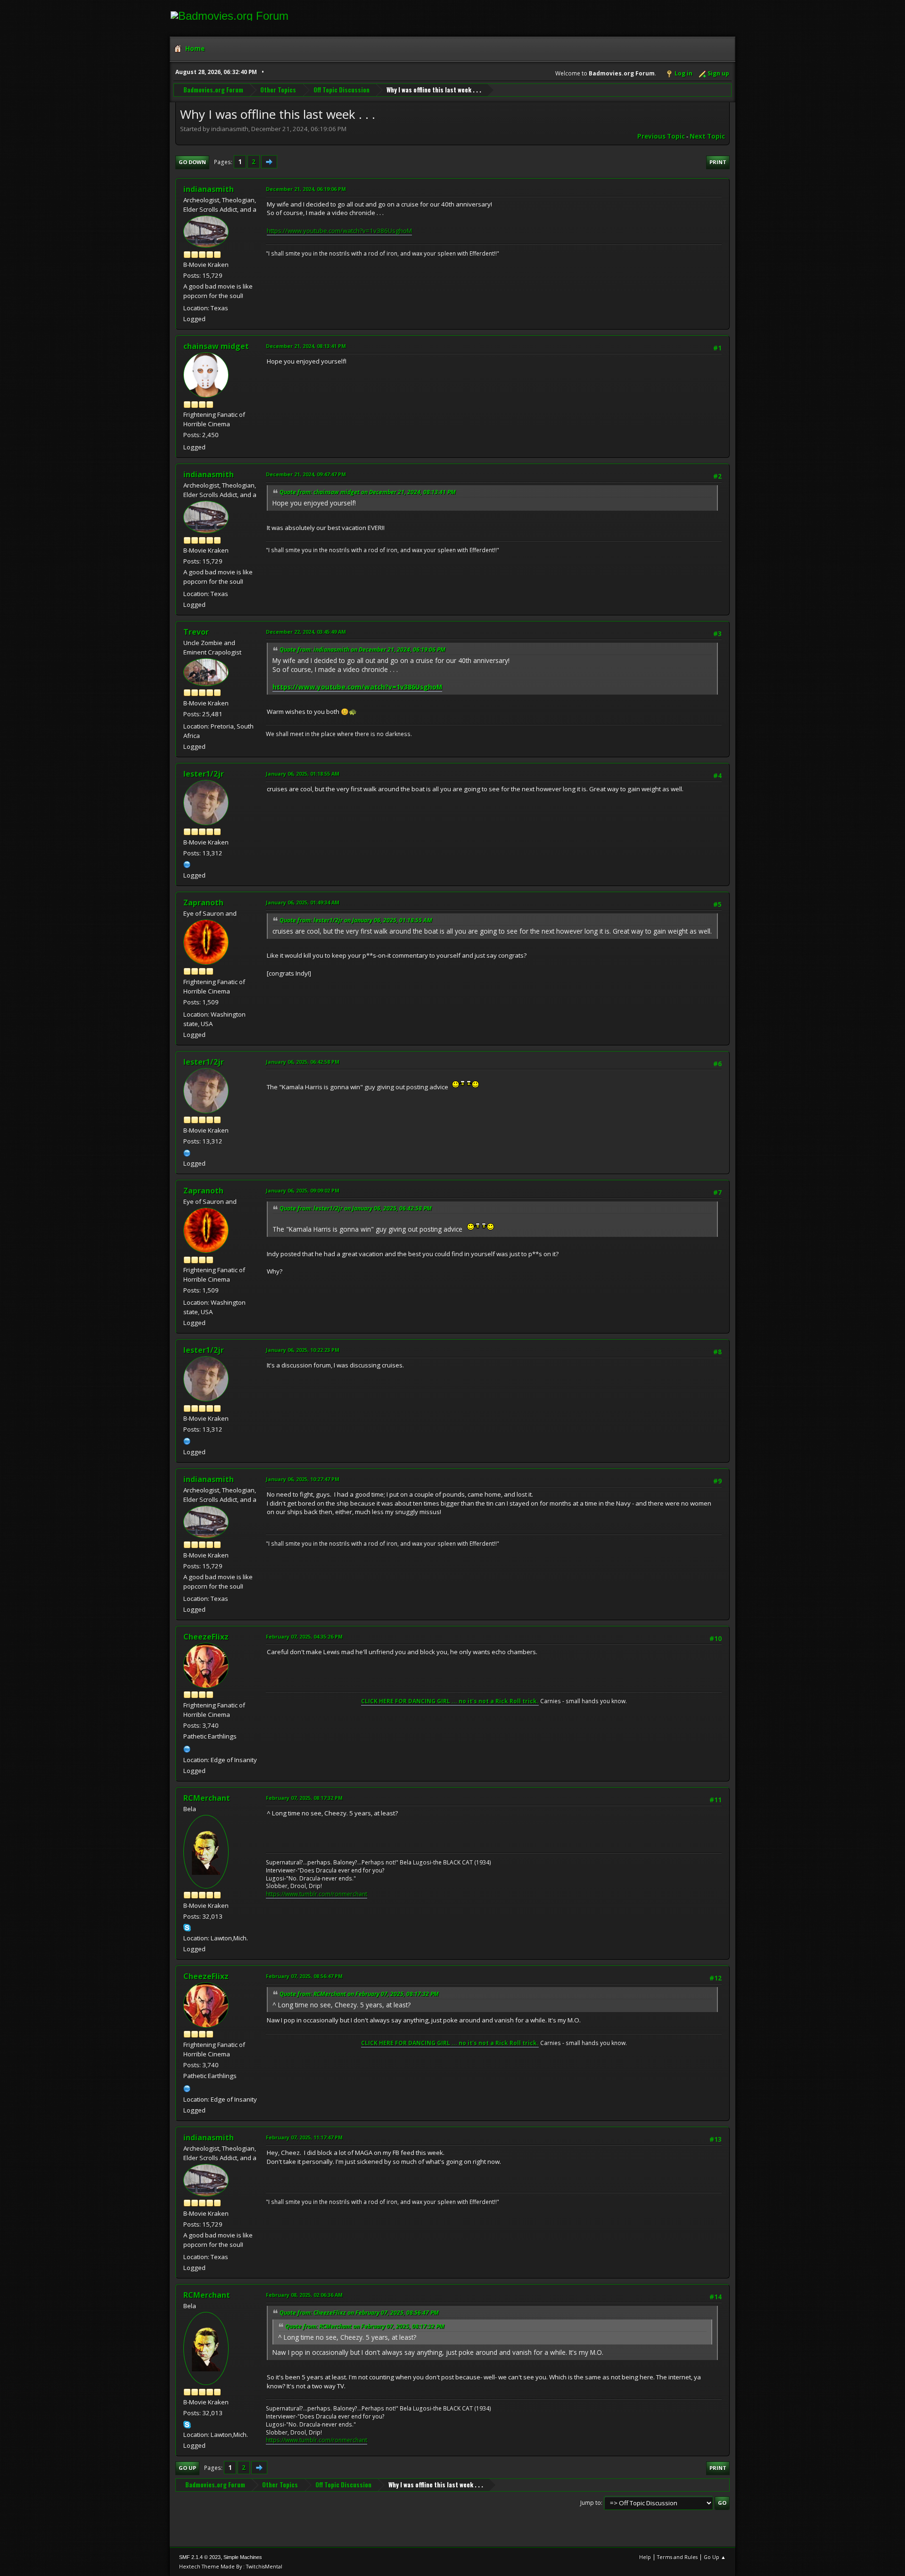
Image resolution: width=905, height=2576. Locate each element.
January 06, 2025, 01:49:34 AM (303, 902)
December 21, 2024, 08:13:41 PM (306, 346)
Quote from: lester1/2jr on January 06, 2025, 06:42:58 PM (356, 1208)
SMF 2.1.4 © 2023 (200, 2557)
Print (718, 162)
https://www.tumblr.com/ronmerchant (317, 1894)
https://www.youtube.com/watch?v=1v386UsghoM (339, 231)
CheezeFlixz (206, 1637)
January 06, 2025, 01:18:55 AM (303, 774)
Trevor (196, 632)
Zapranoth (203, 903)
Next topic (707, 136)
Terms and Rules (677, 2557)
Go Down (192, 162)
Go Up (187, 2468)
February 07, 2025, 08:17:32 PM (304, 1798)
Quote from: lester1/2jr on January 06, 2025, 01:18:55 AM (356, 920)
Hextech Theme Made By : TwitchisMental (231, 2566)
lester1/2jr (204, 774)
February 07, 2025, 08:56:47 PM (304, 1976)
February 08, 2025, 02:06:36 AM (304, 2295)
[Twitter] (187, 864)
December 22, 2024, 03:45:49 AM (306, 632)
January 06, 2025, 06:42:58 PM (303, 1062)
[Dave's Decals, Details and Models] (187, 1748)
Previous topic (661, 136)
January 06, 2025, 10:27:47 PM (303, 1479)
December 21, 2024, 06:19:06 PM (306, 189)
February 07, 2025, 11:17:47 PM (304, 2137)
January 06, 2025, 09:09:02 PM (303, 1190)
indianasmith (209, 189)
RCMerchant (207, 1798)
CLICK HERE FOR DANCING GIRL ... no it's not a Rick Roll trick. (450, 1701)
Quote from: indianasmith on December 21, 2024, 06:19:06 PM (362, 650)
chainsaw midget (216, 346)
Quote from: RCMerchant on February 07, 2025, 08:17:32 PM (359, 1994)
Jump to (591, 2503)
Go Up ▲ (715, 2557)
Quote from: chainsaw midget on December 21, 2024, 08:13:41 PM (368, 492)
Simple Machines (243, 2557)
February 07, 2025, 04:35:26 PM (304, 1636)
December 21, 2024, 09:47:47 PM (306, 474)
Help (645, 2557)
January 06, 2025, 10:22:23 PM (303, 1350)
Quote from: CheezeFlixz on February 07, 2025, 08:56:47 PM (359, 2313)
